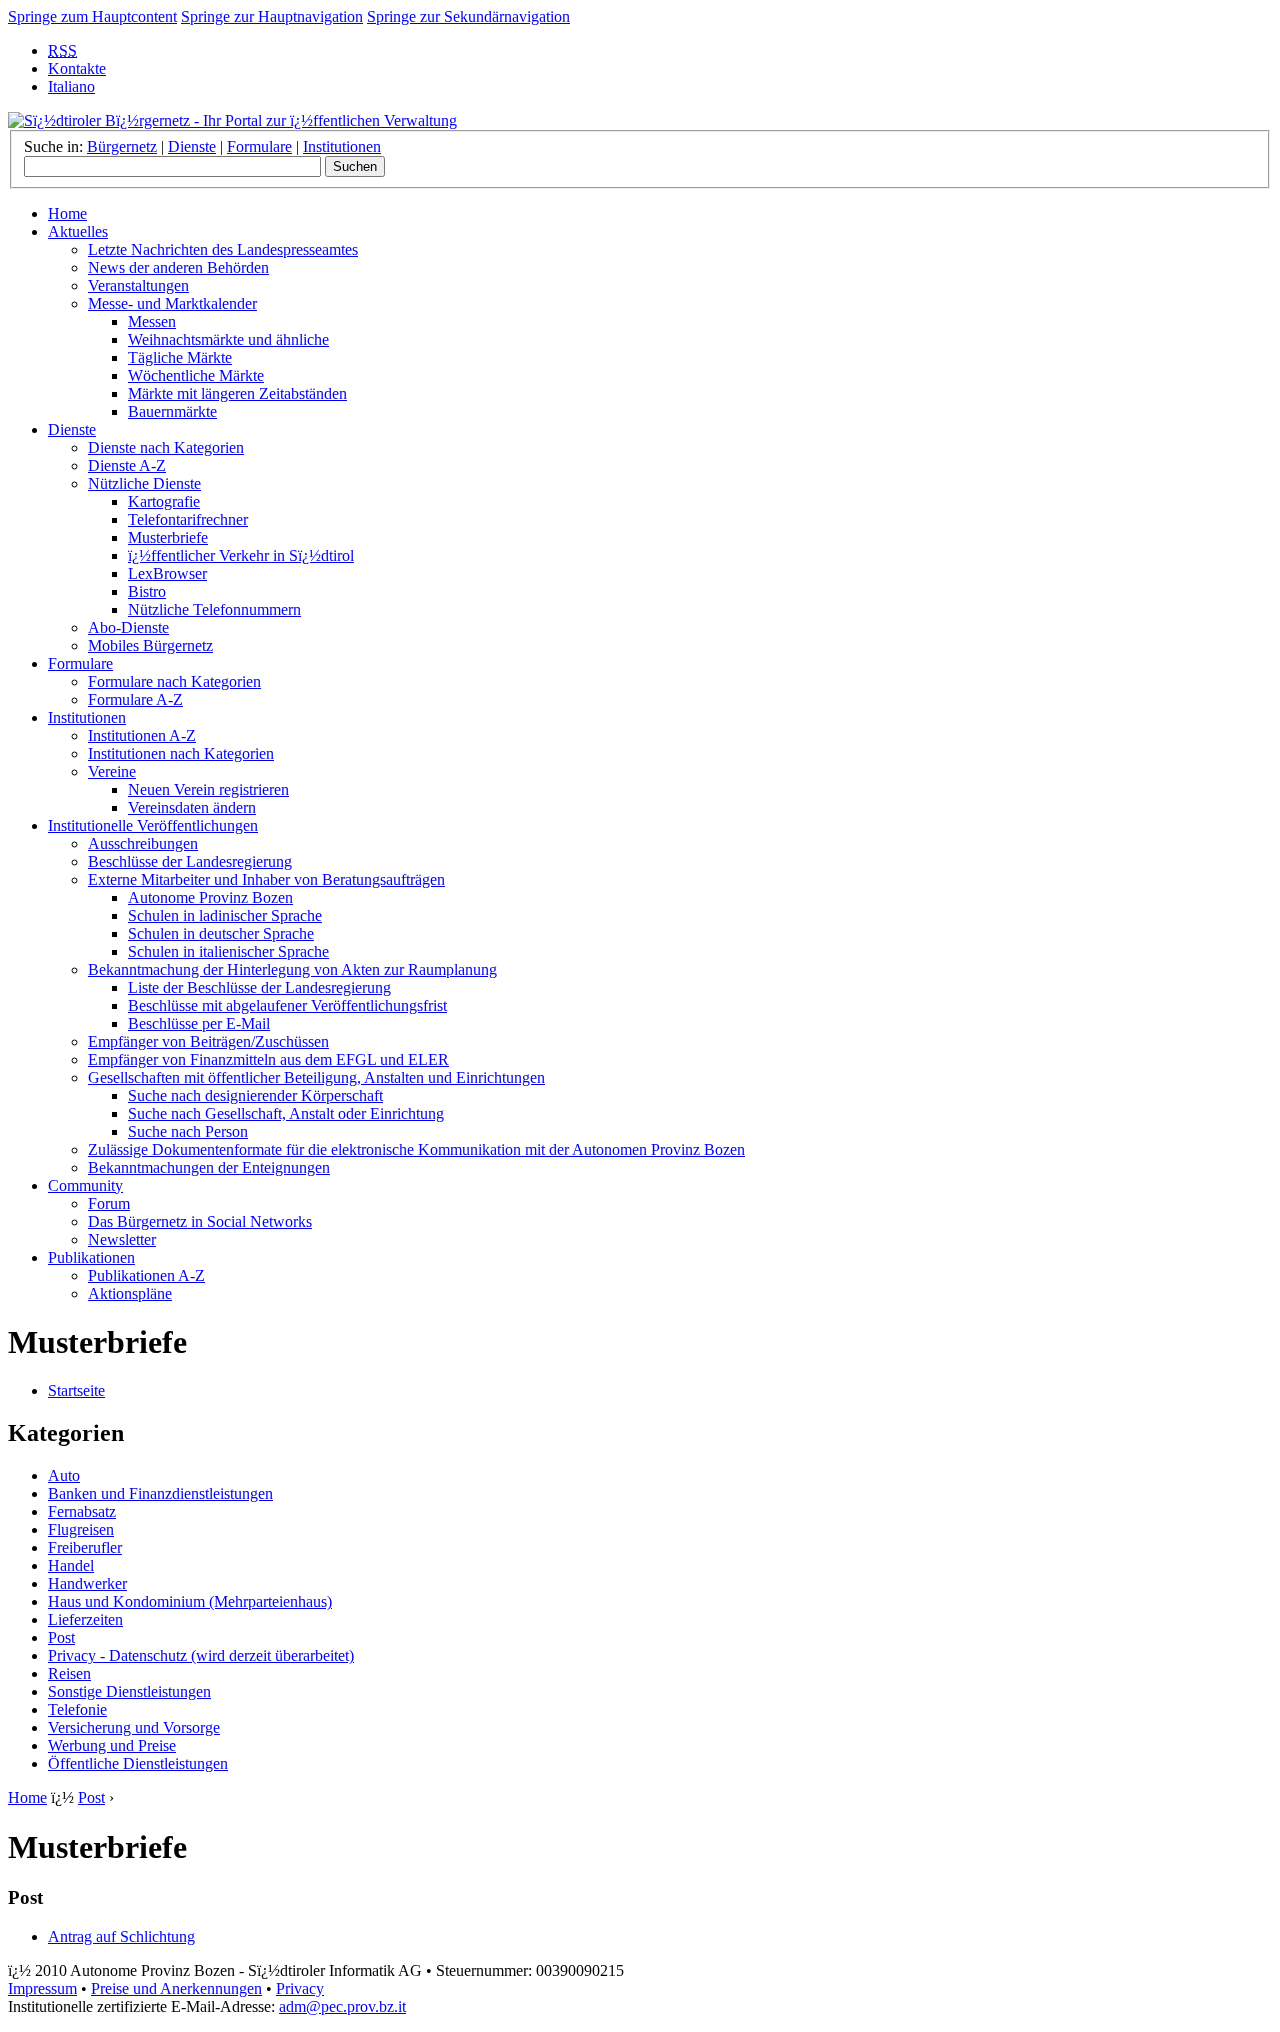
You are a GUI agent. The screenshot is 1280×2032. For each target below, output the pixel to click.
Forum (109, 1203)
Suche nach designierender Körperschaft (255, 1095)
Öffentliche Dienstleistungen (138, 1763)
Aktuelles (78, 231)
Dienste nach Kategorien (166, 447)
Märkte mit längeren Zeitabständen (237, 393)
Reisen (69, 1673)
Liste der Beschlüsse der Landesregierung (259, 987)
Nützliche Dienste (144, 483)
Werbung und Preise (112, 1745)
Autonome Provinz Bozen (210, 897)
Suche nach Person (188, 1131)
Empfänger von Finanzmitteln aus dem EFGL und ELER (268, 1059)
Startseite (76, 1390)
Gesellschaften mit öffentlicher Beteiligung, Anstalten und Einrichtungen (316, 1077)
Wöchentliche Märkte (196, 375)
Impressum (42, 1988)
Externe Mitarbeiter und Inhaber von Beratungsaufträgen (266, 879)
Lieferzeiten (85, 1619)
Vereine (112, 771)
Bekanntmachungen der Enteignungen (209, 1167)
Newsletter (122, 1239)
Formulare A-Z (135, 699)
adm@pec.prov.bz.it (342, 2006)
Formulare (259, 146)
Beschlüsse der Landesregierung (190, 861)
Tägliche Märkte (180, 357)
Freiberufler (85, 1547)
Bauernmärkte (172, 411)
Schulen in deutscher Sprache (221, 933)
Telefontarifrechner (188, 519)
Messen (152, 321)
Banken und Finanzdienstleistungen (160, 1493)
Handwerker (87, 1583)
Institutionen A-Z (142, 735)
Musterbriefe (168, 537)
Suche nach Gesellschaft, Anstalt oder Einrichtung (286, 1113)
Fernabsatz (82, 1511)
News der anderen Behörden (178, 267)
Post (61, 1637)
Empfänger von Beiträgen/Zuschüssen (208, 1041)
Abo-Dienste (128, 627)
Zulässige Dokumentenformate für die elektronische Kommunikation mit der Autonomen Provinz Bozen (416, 1149)
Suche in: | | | (202, 146)
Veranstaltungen (138, 285)
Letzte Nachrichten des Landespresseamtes (223, 249)
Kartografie (164, 501)
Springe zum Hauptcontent (92, 16)
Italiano (71, 86)
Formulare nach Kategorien (174, 681)
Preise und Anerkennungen (176, 1988)
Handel (71, 1565)
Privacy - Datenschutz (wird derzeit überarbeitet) (201, 1655)
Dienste (192, 146)
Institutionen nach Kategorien (181, 753)
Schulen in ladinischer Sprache (225, 915)
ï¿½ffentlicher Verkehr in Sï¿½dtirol (241, 555)
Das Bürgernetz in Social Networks (200, 1221)
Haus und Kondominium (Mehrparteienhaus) (190, 1601)
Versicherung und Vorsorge (134, 1727)
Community (85, 1185)
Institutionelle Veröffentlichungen (153, 825)
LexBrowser (167, 573)
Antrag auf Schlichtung (121, 1936)
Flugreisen (81, 1529)
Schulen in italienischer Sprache (228, 951)
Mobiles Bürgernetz (150, 645)
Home (67, 213)
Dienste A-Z (127, 465)
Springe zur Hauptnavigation (272, 16)
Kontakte (77, 68)
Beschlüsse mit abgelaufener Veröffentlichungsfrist (287, 1005)
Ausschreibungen (143, 843)
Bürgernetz (122, 146)
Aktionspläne (130, 1293)
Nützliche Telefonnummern (214, 609)
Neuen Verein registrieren (208, 789)
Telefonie (77, 1709)
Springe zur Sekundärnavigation (468, 16)
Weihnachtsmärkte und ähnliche (228, 339)
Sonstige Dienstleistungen (129, 1691)
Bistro (147, 591)
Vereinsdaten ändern (192, 807)
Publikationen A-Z (146, 1275)
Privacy (300, 1988)
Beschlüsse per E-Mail (199, 1023)
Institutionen (342, 146)
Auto (64, 1475)
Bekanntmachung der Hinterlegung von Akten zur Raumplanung (292, 969)
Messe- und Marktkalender (172, 303)
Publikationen (91, 1257)
